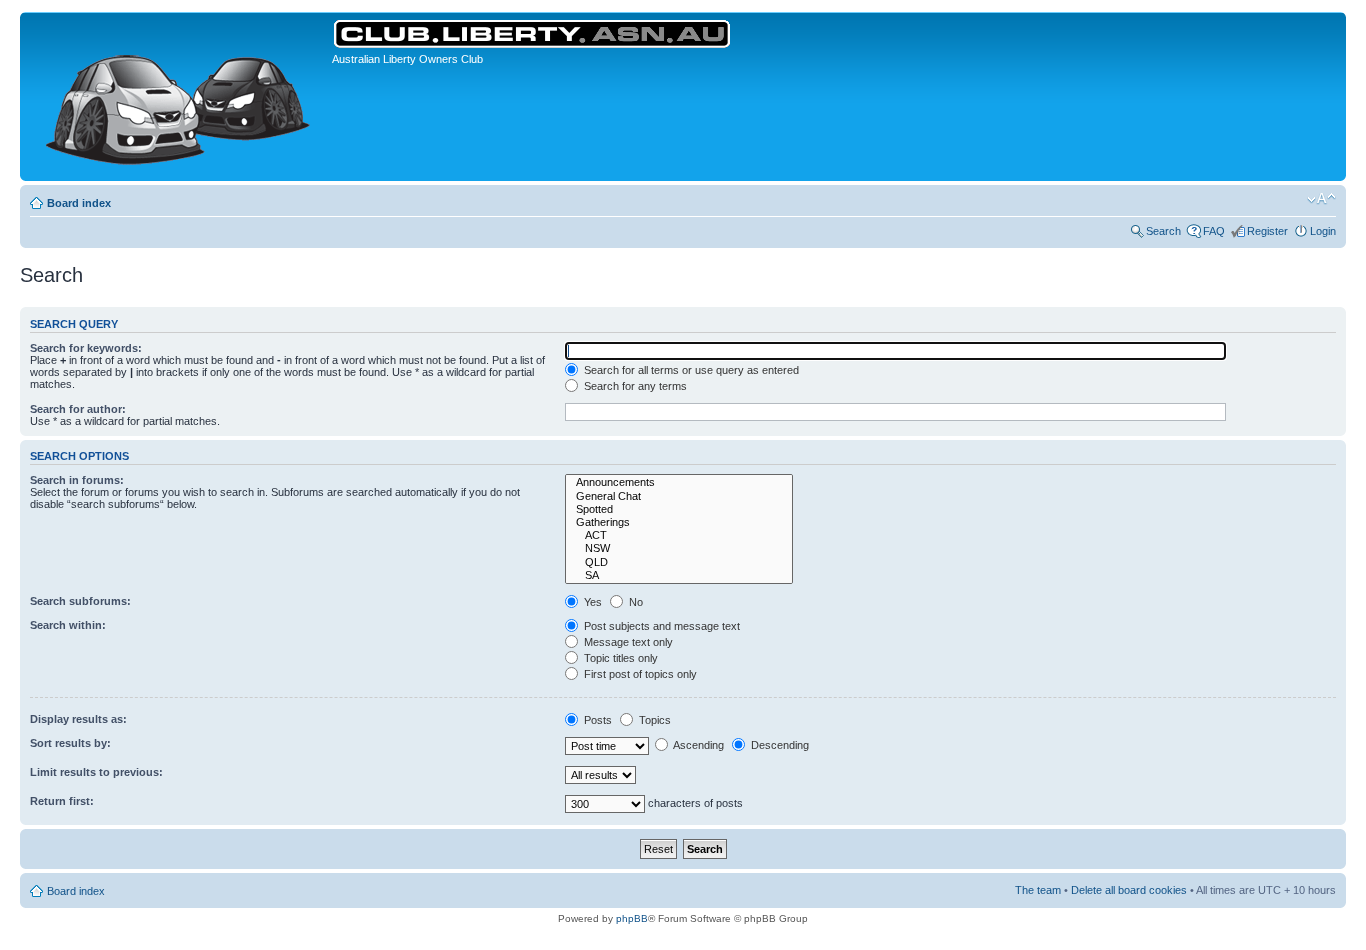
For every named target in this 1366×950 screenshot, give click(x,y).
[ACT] (679, 535)
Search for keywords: (86, 348)
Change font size (1321, 199)
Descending (778, 745)
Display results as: (78, 719)
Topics (653, 720)
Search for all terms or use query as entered (690, 370)
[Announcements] (679, 482)
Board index (79, 203)
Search (1163, 231)
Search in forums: (77, 480)
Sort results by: (70, 743)
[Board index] (178, 96)
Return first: (62, 801)
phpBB (632, 918)
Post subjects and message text (660, 626)
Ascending (697, 745)
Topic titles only (619, 658)
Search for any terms (634, 386)
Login (1323, 231)
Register (1267, 231)
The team (1038, 890)
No (634, 602)
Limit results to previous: (96, 772)
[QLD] (679, 562)
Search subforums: (80, 601)
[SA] (679, 575)
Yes (591, 602)
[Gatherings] (679, 522)
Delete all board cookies (1129, 890)
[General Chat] (679, 496)
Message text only (627, 642)
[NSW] (679, 548)
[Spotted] (679, 509)
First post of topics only (639, 674)
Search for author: (78, 409)
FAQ (1214, 231)
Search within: (68, 625)
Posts (596, 720)
